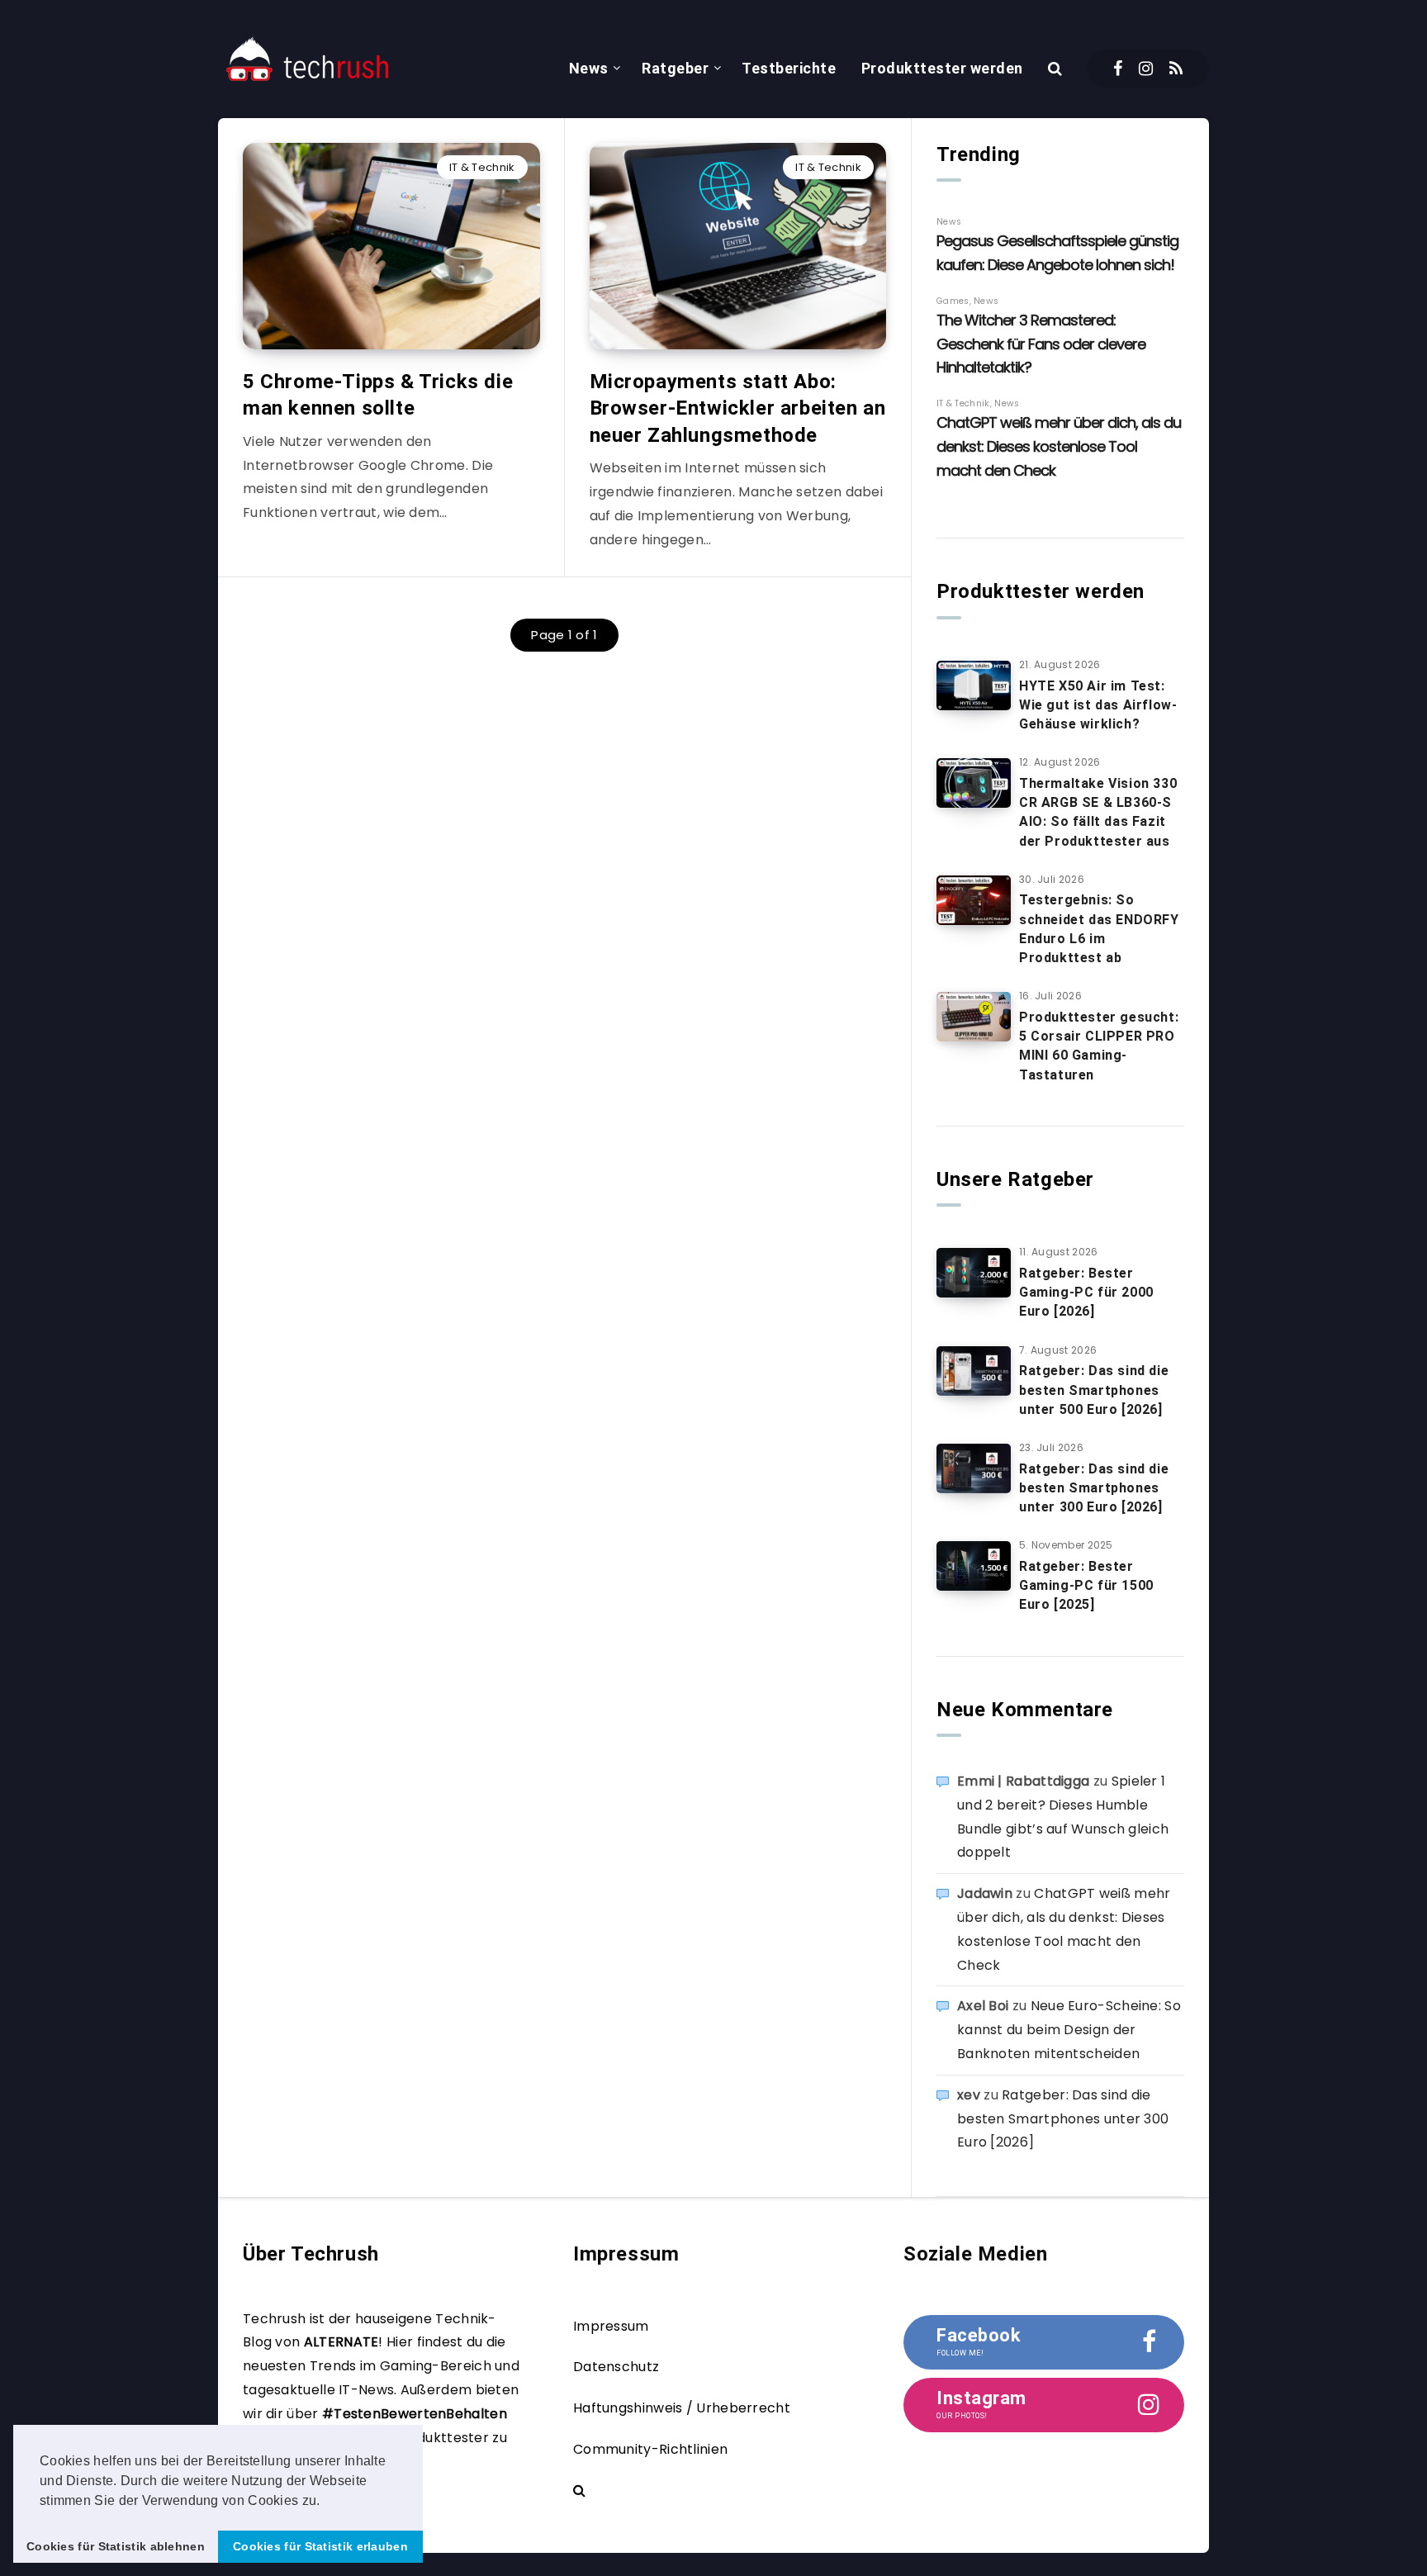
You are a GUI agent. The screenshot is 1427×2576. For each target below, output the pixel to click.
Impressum (611, 2326)
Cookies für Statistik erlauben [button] (320, 2546)
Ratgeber (675, 68)
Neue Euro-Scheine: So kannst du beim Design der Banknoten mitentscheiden (1069, 2030)
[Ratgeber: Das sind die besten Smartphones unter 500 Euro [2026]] (974, 1371)
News (589, 68)
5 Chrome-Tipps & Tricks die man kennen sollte (378, 395)
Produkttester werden (942, 68)
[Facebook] (1118, 69)
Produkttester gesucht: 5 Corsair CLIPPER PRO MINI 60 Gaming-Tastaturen (1099, 1046)
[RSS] (1176, 69)
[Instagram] (1146, 69)
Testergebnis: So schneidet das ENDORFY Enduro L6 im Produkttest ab (1099, 929)
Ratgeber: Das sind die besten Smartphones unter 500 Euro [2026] (1094, 1390)
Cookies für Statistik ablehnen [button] (116, 2546)
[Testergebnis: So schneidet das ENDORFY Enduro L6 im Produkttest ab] (974, 900)
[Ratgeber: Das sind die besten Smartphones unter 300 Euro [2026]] (974, 1468)
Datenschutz (616, 2367)
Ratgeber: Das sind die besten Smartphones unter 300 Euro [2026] (1094, 1488)
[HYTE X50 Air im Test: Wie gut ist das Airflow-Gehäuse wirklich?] (974, 686)
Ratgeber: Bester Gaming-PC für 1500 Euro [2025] (1086, 1585)
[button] (326, 2502)
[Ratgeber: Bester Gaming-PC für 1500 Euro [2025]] (974, 1566)
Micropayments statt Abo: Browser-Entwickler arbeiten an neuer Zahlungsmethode (738, 408)
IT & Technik (482, 167)
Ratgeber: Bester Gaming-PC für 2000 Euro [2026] (1086, 1292)
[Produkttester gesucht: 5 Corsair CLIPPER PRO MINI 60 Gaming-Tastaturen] (974, 1017)
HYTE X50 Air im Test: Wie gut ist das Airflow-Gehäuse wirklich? (1098, 705)
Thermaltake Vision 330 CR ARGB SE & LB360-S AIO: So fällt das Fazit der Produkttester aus (1098, 812)
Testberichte (789, 68)
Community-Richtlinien (650, 2449)
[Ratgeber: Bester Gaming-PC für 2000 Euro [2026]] (974, 1273)
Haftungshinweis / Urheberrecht (682, 2408)
